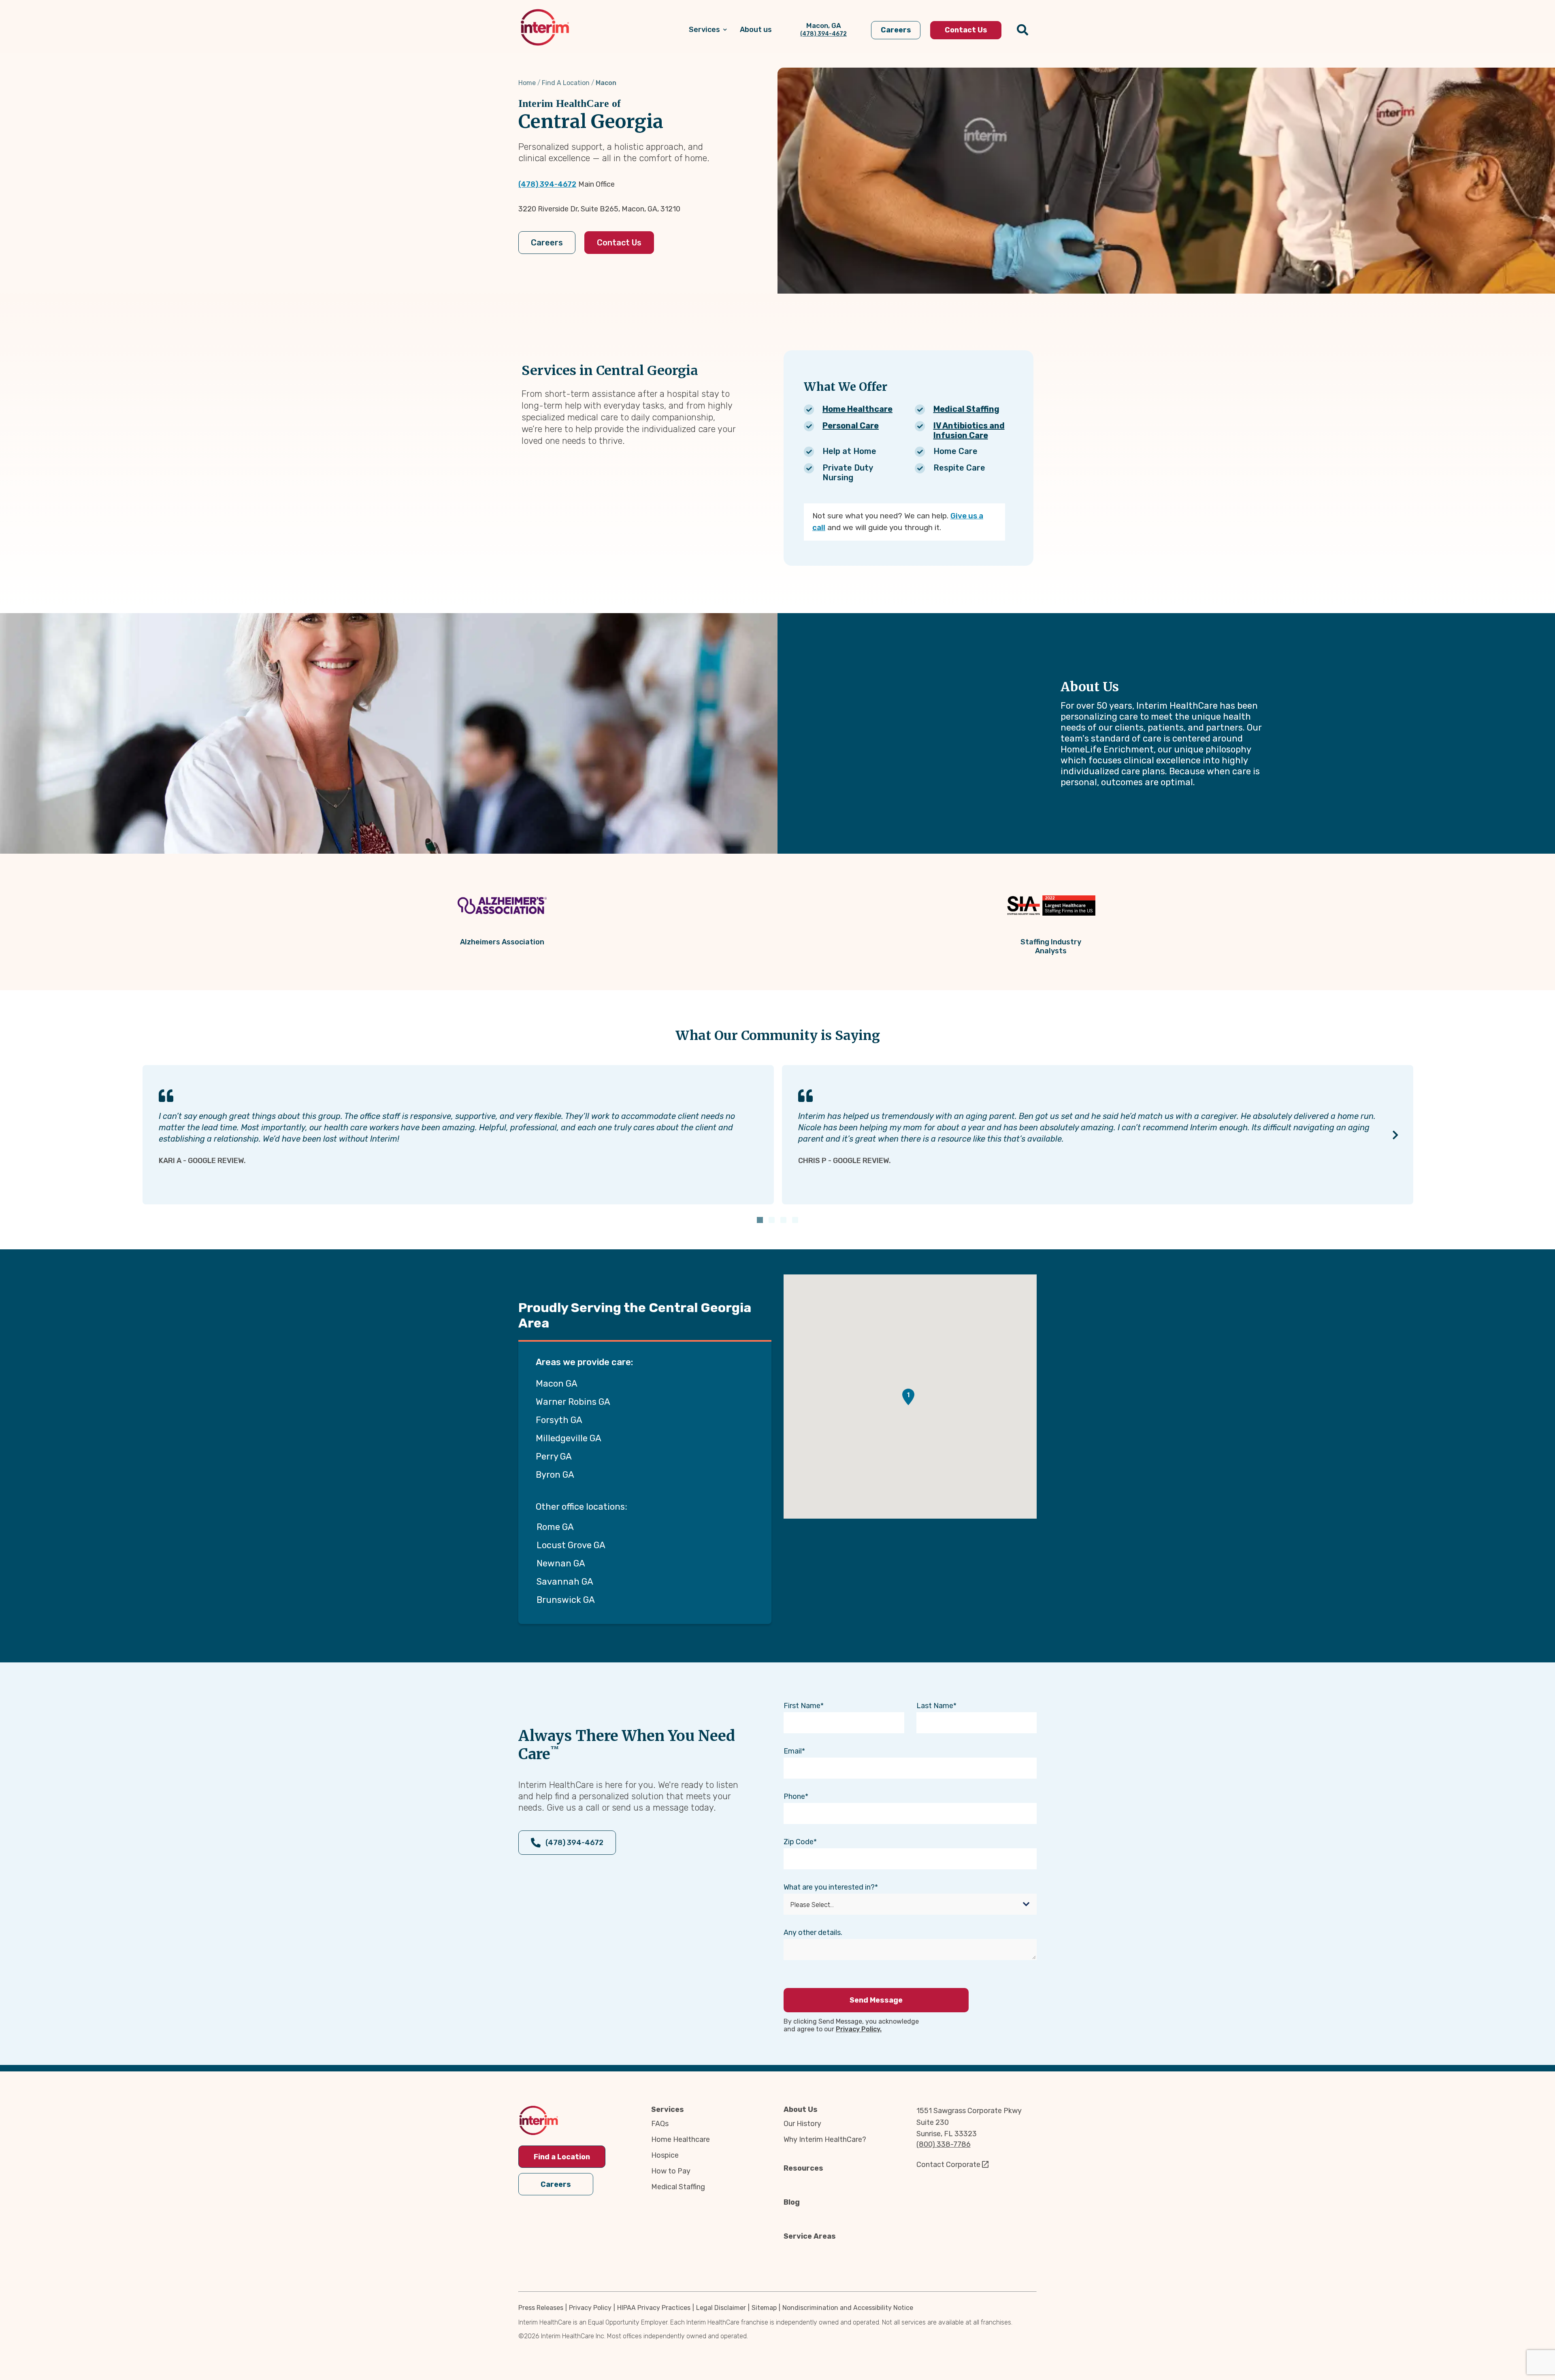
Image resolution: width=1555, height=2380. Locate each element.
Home (527, 83)
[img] (545, 27)
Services (668, 2109)
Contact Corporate (948, 2165)
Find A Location (566, 83)
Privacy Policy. (859, 2029)
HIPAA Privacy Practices (654, 2308)
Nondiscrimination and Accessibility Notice (848, 2308)
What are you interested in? (829, 1887)
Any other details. (813, 1933)
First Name (802, 1706)
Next (1396, 1135)
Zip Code (799, 1842)
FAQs (660, 2124)
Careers (547, 243)
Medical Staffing (966, 409)
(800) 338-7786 (944, 2144)
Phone (794, 1796)
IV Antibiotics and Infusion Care (969, 430)
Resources (803, 2168)
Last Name (935, 1706)
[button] (908, 1397)
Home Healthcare (857, 409)
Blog (792, 2202)
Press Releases (541, 2308)
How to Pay (671, 2171)
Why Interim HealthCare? (825, 2139)
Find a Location (562, 2157)
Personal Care (851, 426)
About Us (801, 2109)
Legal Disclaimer (721, 2308)
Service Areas (810, 2236)
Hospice (665, 2155)
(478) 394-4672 (547, 184)
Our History (802, 2124)
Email (793, 1751)
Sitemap (764, 2308)
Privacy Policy (590, 2308)
